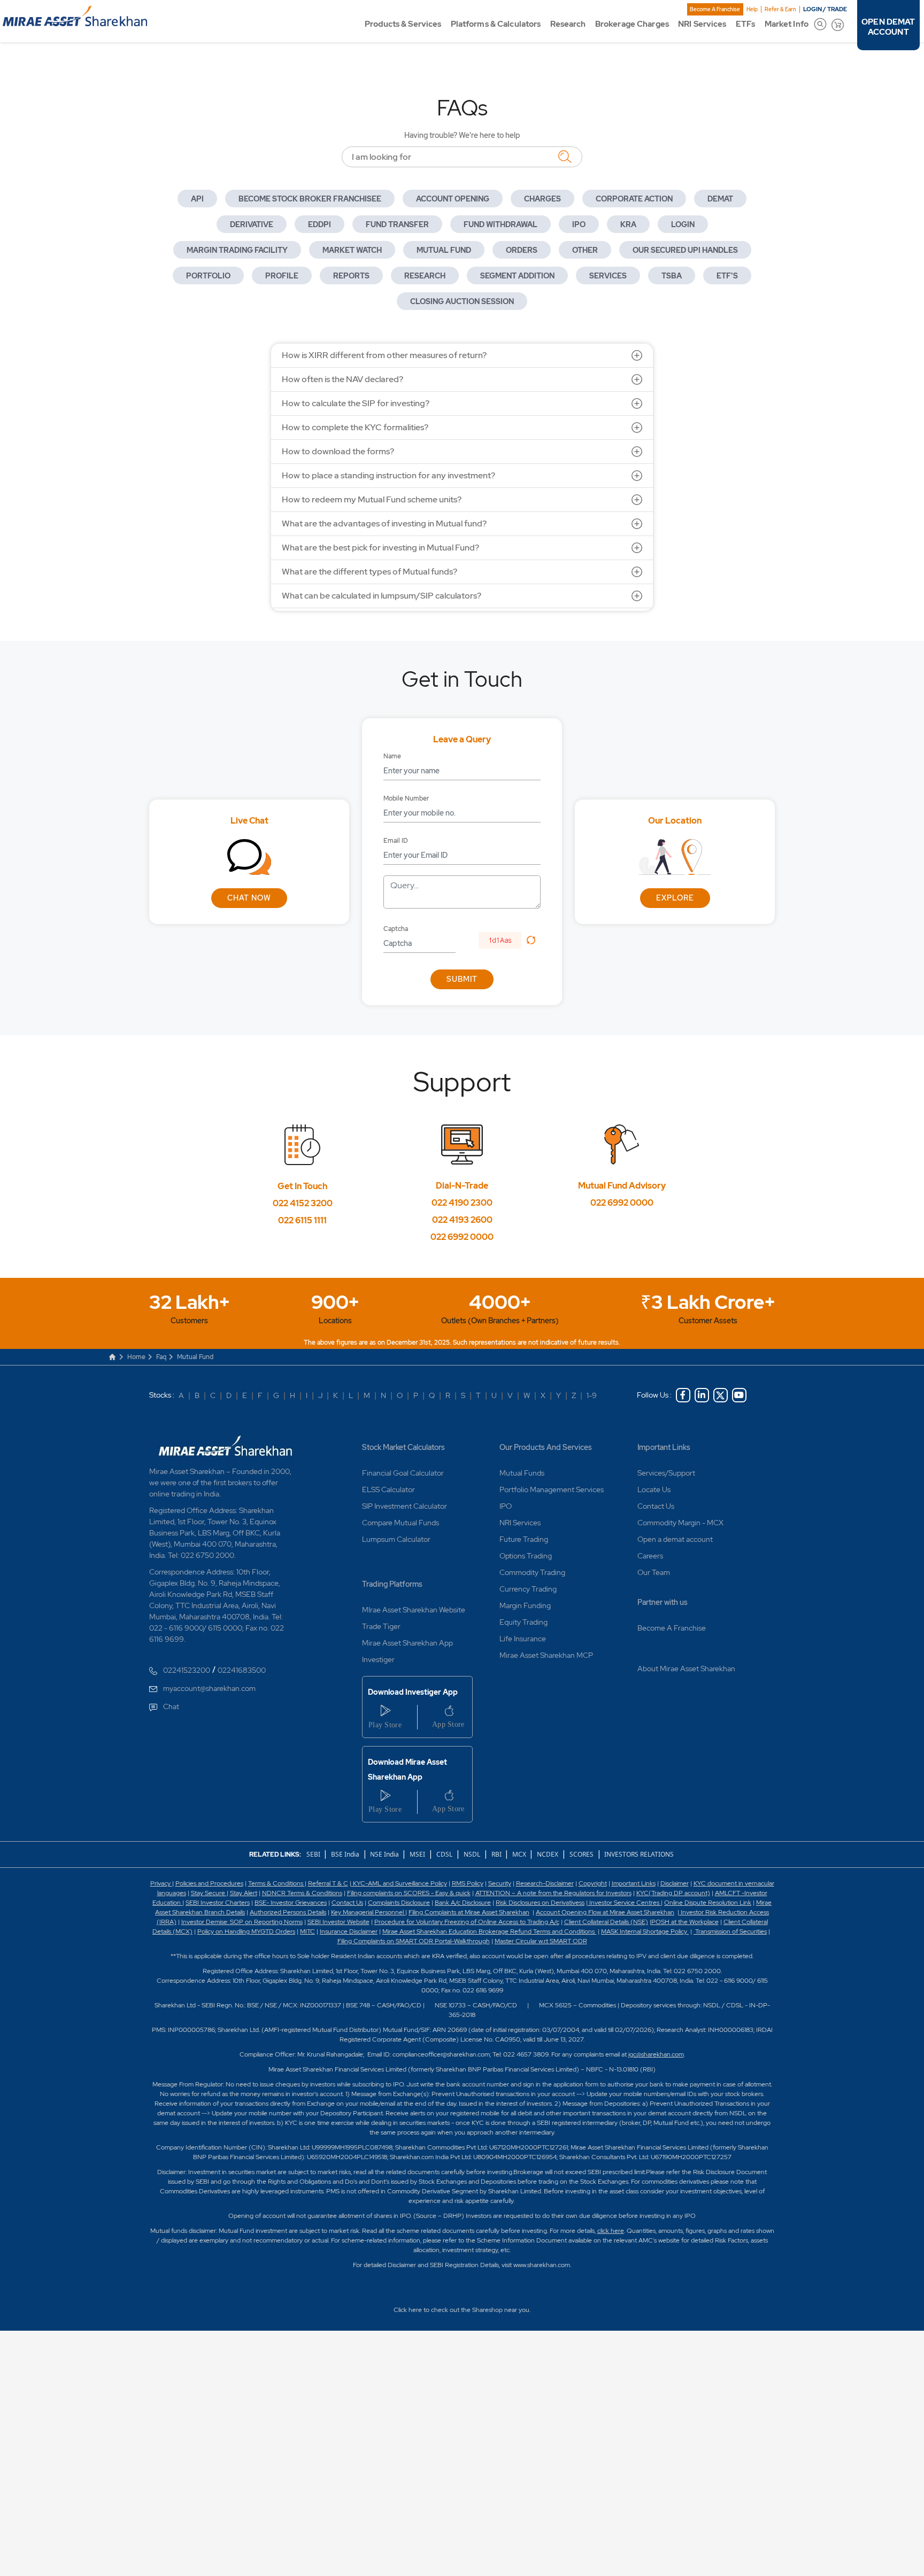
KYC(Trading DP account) (673, 1893)
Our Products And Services (546, 1447)
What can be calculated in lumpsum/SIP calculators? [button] (382, 596)
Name (392, 756)
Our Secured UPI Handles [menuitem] (685, 250)
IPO (506, 1506)
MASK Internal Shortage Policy (645, 1931)
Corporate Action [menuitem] (634, 199)
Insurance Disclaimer (349, 1931)
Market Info (787, 24)
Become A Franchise (715, 9)
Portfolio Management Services (552, 1489)
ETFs (745, 24)
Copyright (593, 1883)
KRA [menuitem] (628, 224)
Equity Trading (523, 1622)
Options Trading (526, 1556)
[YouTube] (739, 1395)
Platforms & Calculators (496, 24)
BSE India (345, 1854)
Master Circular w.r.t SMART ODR (541, 1941)
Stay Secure (209, 1893)
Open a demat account (675, 1539)
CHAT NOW (249, 898)
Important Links (664, 1447)
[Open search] (820, 24)
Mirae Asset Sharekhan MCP (546, 1655)
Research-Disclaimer (545, 1883)
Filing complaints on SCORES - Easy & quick (409, 1893)
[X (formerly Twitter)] (721, 1395)
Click (400, 2310)
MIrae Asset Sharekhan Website (414, 1610)
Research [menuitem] (425, 276)
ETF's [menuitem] (727, 276)
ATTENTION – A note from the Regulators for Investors (553, 1893)
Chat (171, 1706)
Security (500, 1883)
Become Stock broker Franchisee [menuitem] (310, 199)
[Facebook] (683, 1395)
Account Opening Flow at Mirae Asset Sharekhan (605, 1912)
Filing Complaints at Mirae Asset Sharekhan (469, 1912)
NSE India (384, 1854)
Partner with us (663, 1602)
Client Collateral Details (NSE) (606, 1922)
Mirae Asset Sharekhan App (407, 1643)
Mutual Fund (195, 1357)
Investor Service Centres (624, 1903)
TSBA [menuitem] (672, 276)
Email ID (396, 841)
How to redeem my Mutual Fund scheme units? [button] (372, 499)
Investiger (378, 1659)
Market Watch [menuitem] (352, 250)
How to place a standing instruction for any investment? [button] (388, 475)
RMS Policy (468, 1883)
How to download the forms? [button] (338, 451)
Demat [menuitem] (720, 199)
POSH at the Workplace (685, 1922)
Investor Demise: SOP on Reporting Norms (242, 1922)
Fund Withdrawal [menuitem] (500, 224)
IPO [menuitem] (579, 224)
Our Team (654, 1572)
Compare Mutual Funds (401, 1523)
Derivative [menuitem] (252, 224)
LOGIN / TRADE (825, 9)
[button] (505, 940)
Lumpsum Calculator (396, 1539)
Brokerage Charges (632, 24)
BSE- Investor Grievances (291, 1903)
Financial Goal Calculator (403, 1473)
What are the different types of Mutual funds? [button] (369, 572)
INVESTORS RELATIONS (638, 1854)
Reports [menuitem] (351, 276)
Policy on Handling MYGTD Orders (246, 1931)
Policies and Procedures (209, 1883)
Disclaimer (675, 1883)
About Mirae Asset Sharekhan (686, 1669)
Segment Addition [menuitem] (517, 276)
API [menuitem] (197, 199)
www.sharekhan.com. (542, 2265)
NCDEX (548, 1854)
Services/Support (666, 1473)
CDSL (444, 1854)
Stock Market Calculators (403, 1447)
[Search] (565, 156)
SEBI (314, 1854)
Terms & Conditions (276, 1883)
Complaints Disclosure (399, 1903)
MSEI (417, 1854)
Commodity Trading (532, 1572)
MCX (520, 1854)
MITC (307, 1931)
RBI (497, 1854)
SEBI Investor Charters (218, 1903)
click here (611, 2231)
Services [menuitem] (608, 276)
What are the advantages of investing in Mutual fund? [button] (384, 523)
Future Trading (524, 1539)
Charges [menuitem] (542, 199)
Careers (650, 1556)
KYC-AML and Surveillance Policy (399, 1883)
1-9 (592, 1395)
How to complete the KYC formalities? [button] (355, 427)
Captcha (396, 929)
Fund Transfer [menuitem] (397, 224)
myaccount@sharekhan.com (209, 1688)
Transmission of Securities (730, 1931)
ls (243, 1912)
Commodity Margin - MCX (680, 1523)
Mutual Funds (522, 1473)
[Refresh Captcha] (531, 940)
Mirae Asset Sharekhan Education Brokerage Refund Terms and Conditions (489, 1931)
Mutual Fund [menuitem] (444, 250)
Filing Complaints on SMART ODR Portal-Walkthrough (414, 1941)
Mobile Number (406, 798)
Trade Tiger (381, 1626)
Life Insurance (523, 1639)
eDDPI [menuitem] (319, 224)
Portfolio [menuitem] (208, 276)
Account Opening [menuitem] (453, 199)
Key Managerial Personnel (368, 1912)
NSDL (472, 1854)
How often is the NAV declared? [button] (342, 379)
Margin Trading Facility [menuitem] (237, 250)
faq (161, 1357)
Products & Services (403, 24)
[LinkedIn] (702, 1395)
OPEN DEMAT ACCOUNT (888, 27)
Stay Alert (244, 1893)
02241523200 (187, 1670)
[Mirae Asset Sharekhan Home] (227, 1445)
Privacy (161, 1883)
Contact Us (656, 1506)
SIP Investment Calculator (405, 1506)
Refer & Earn (780, 9)
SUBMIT (462, 979)
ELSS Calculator (388, 1489)
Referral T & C (328, 1883)
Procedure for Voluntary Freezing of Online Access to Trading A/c (467, 1922)
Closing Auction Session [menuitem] (462, 301)
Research (568, 24)
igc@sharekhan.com (656, 2054)
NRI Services (702, 24)
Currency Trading (528, 1589)
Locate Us (654, 1489)
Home (136, 1357)
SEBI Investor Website (338, 1922)
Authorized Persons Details (288, 1912)
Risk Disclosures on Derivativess (540, 1903)
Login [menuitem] (683, 224)
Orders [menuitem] (522, 250)
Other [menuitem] (585, 250)
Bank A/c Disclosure (463, 1903)
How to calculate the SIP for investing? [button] (356, 403)
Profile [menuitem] (282, 276)
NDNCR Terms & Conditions (302, 1893)
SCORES (582, 1854)
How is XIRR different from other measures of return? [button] (384, 355)
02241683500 (242, 1670)
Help (752, 9)
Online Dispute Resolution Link (708, 1903)
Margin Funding (525, 1605)
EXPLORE (675, 898)
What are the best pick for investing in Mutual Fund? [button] (380, 548)
